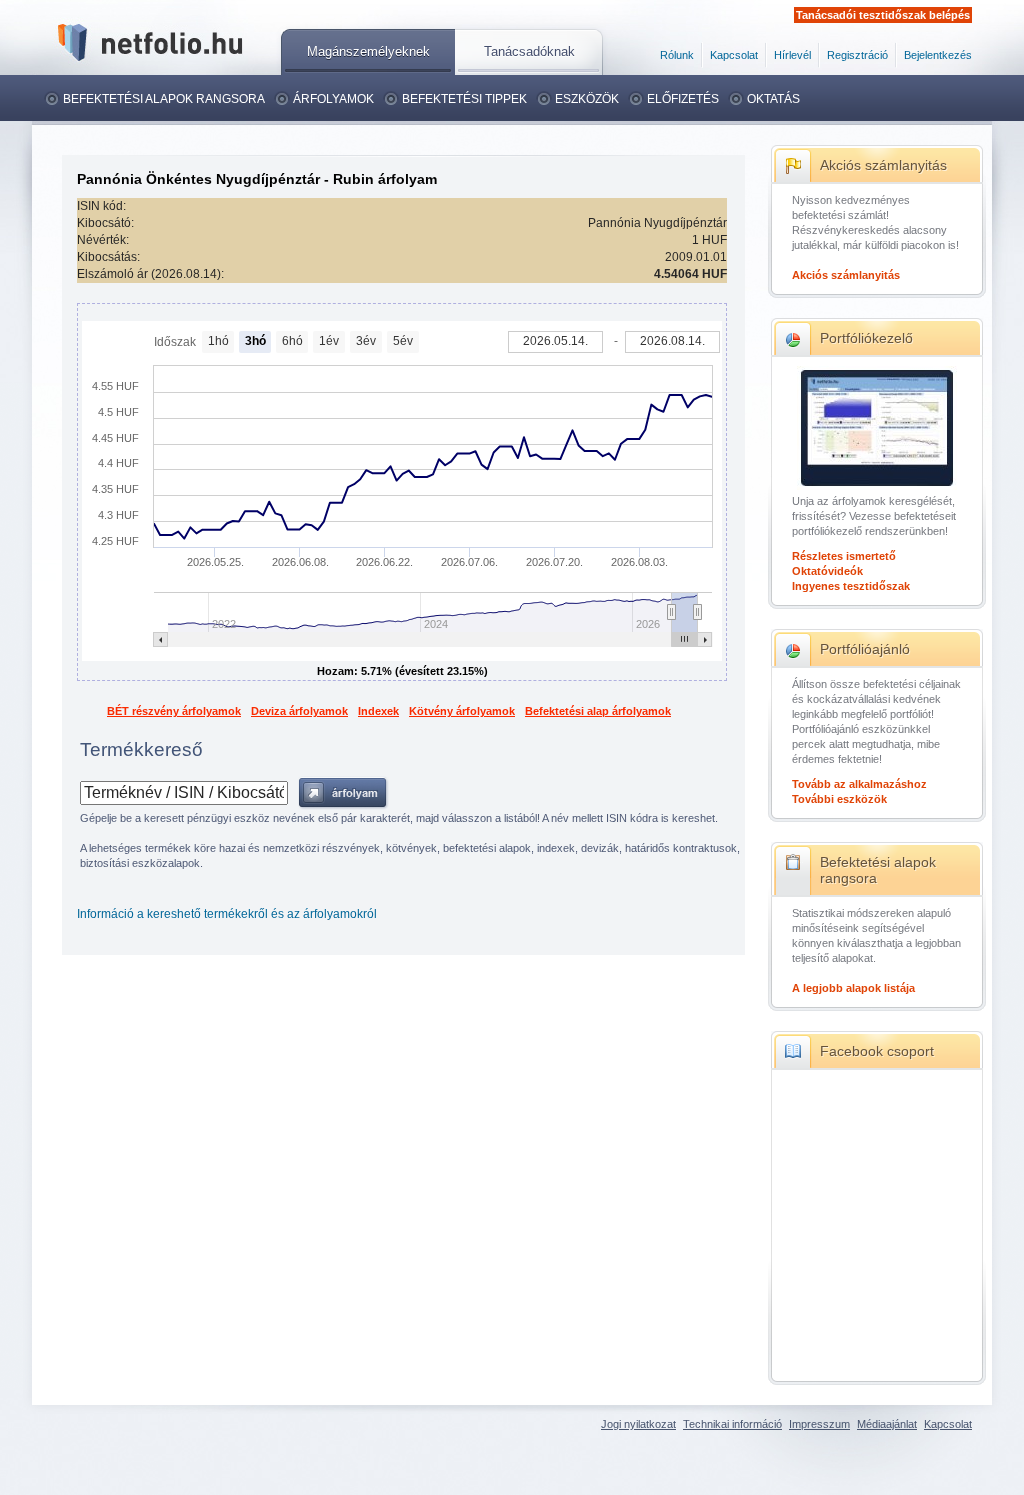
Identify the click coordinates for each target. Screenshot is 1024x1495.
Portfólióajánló (865, 649)
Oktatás (773, 99)
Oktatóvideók (827, 571)
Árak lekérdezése (343, 793)
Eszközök (587, 99)
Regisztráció (857, 55)
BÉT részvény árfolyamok (174, 711)
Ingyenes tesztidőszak (851, 586)
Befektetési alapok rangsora (164, 99)
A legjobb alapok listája (853, 988)
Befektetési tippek (464, 99)
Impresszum (819, 1424)
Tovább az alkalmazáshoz (859, 784)
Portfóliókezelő (866, 338)
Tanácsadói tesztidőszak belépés (883, 15)
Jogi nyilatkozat (638, 1424)
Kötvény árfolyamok (462, 711)
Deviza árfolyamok (299, 711)
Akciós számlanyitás (883, 165)
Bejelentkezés (938, 55)
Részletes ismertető (844, 556)
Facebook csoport (877, 1051)
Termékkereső (141, 749)
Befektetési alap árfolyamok (598, 711)
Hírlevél (792, 55)
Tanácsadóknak (529, 51)
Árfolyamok (333, 99)
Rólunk (677, 55)
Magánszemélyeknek (368, 51)
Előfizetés (683, 99)
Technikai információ (732, 1424)
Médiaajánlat (887, 1424)
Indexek (378, 711)
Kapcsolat (734, 55)
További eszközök (839, 799)
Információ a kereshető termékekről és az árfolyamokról (227, 914)
